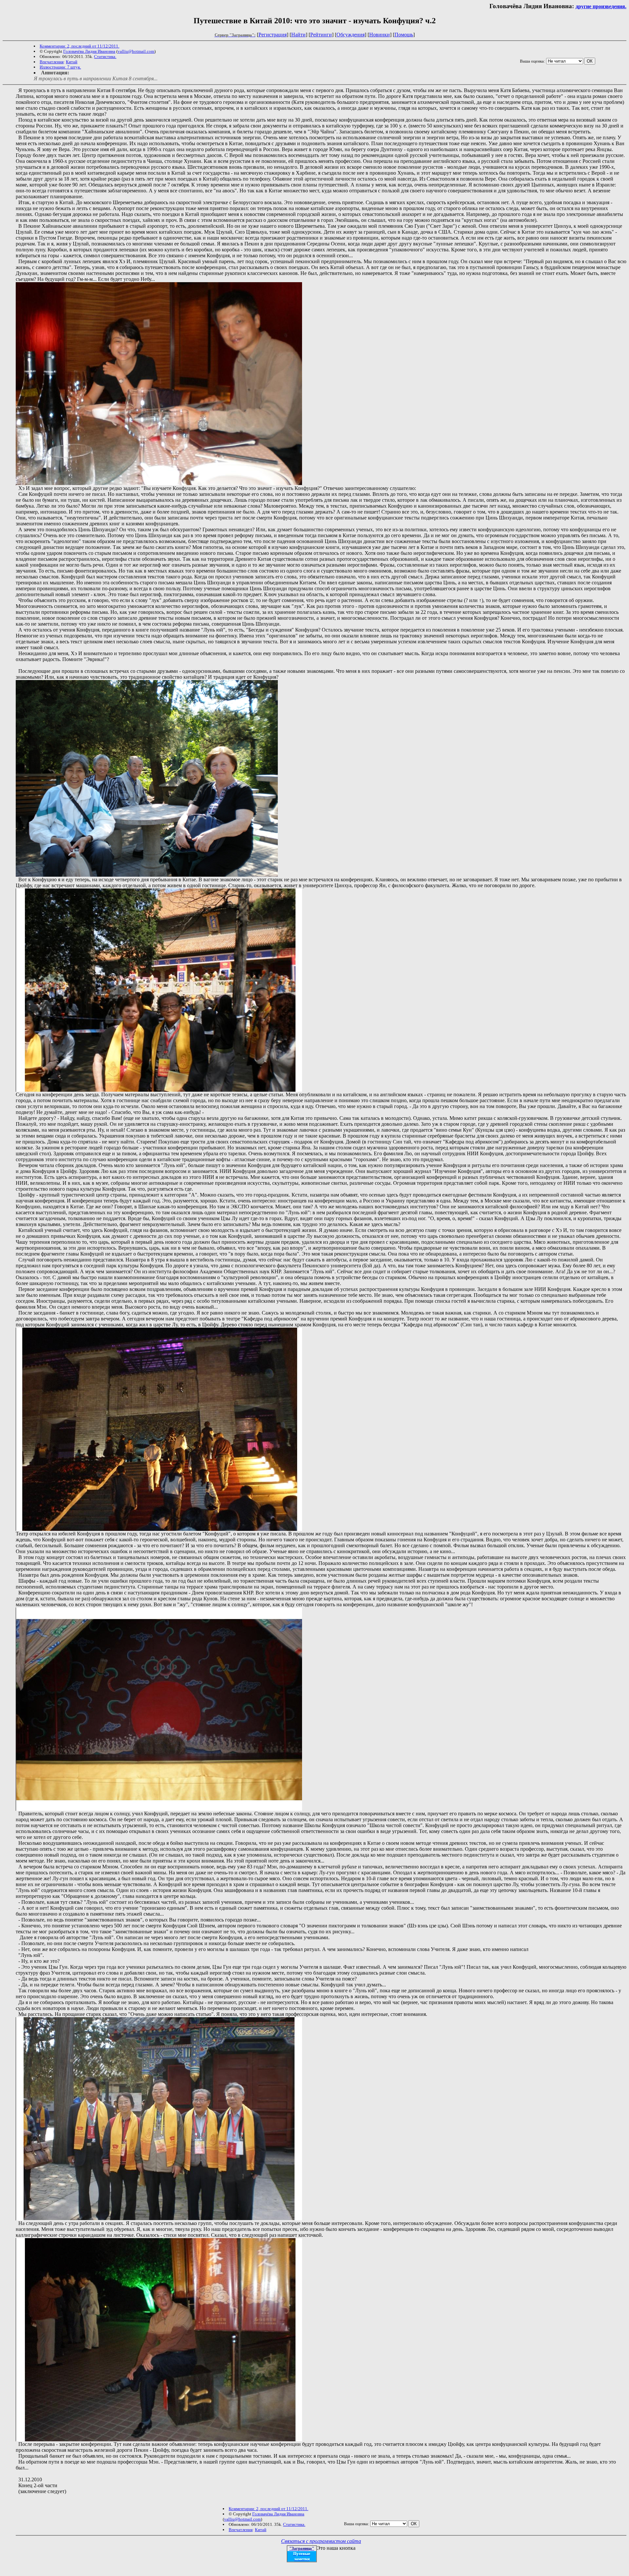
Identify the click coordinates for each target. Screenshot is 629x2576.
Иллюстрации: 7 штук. (60, 67)
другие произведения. (601, 6)
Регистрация (273, 35)
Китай (72, 62)
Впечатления (52, 62)
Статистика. (105, 57)
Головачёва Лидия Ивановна (89, 51)
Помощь (404, 35)
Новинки (380, 35)
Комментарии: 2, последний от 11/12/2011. (79, 46)
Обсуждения (351, 35)
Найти (298, 35)
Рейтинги (321, 35)
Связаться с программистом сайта (321, 2541)
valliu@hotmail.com (136, 51)
